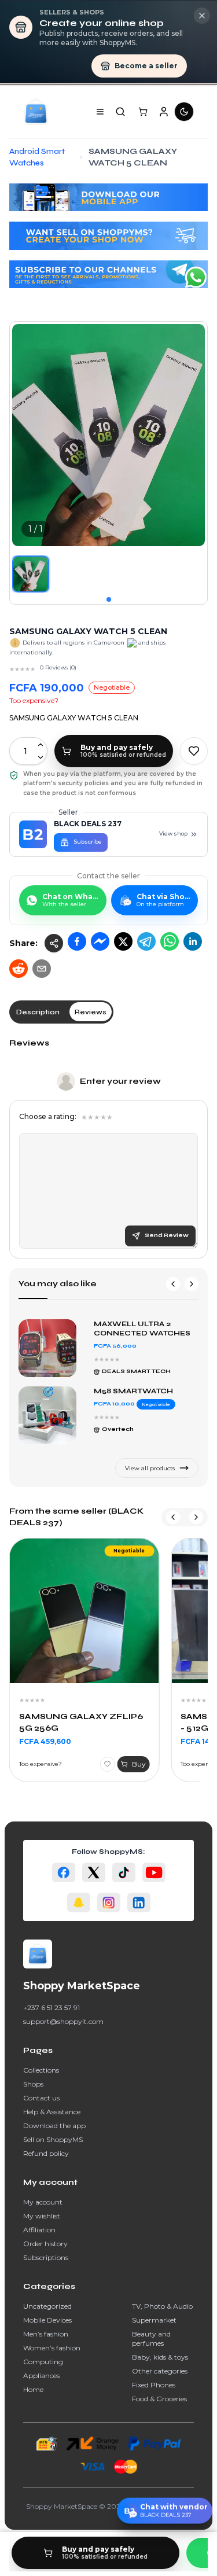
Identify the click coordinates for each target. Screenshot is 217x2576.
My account (43, 2202)
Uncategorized (47, 2306)
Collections (41, 2070)
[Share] (54, 943)
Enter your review (120, 1081)
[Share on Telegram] (146, 941)
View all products (150, 1468)
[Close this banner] (202, 16)
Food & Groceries (159, 2399)
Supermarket (154, 2320)
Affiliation (39, 2230)
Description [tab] (38, 1012)
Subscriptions (46, 2257)
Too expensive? (34, 700)
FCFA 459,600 (45, 1741)
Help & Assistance (52, 2112)
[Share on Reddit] (19, 969)
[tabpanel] (108, 1148)
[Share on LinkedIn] (193, 941)
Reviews (29, 1043)
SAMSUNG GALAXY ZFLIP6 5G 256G (81, 1722)
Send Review (167, 1235)
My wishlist (42, 2216)
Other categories (160, 2371)
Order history (45, 2244)
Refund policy (46, 2153)
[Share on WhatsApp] (170, 941)
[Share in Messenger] (100, 941)
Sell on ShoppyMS (53, 2139)
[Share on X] (123, 941)
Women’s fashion (52, 2348)
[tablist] (61, 1012)
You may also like (58, 1284)
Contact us (41, 2098)
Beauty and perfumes (151, 2338)
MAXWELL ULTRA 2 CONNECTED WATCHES (142, 1329)
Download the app (54, 2126)
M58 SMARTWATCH (133, 1391)
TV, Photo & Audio (162, 2306)
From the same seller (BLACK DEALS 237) (76, 1517)
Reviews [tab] (91, 1012)
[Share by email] (42, 969)
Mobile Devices (47, 2320)
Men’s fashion (46, 2334)
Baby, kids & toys (160, 2357)
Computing (43, 2362)
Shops (33, 2084)
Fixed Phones (154, 2385)
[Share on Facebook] (77, 941)
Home (33, 2389)
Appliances (41, 2376)
